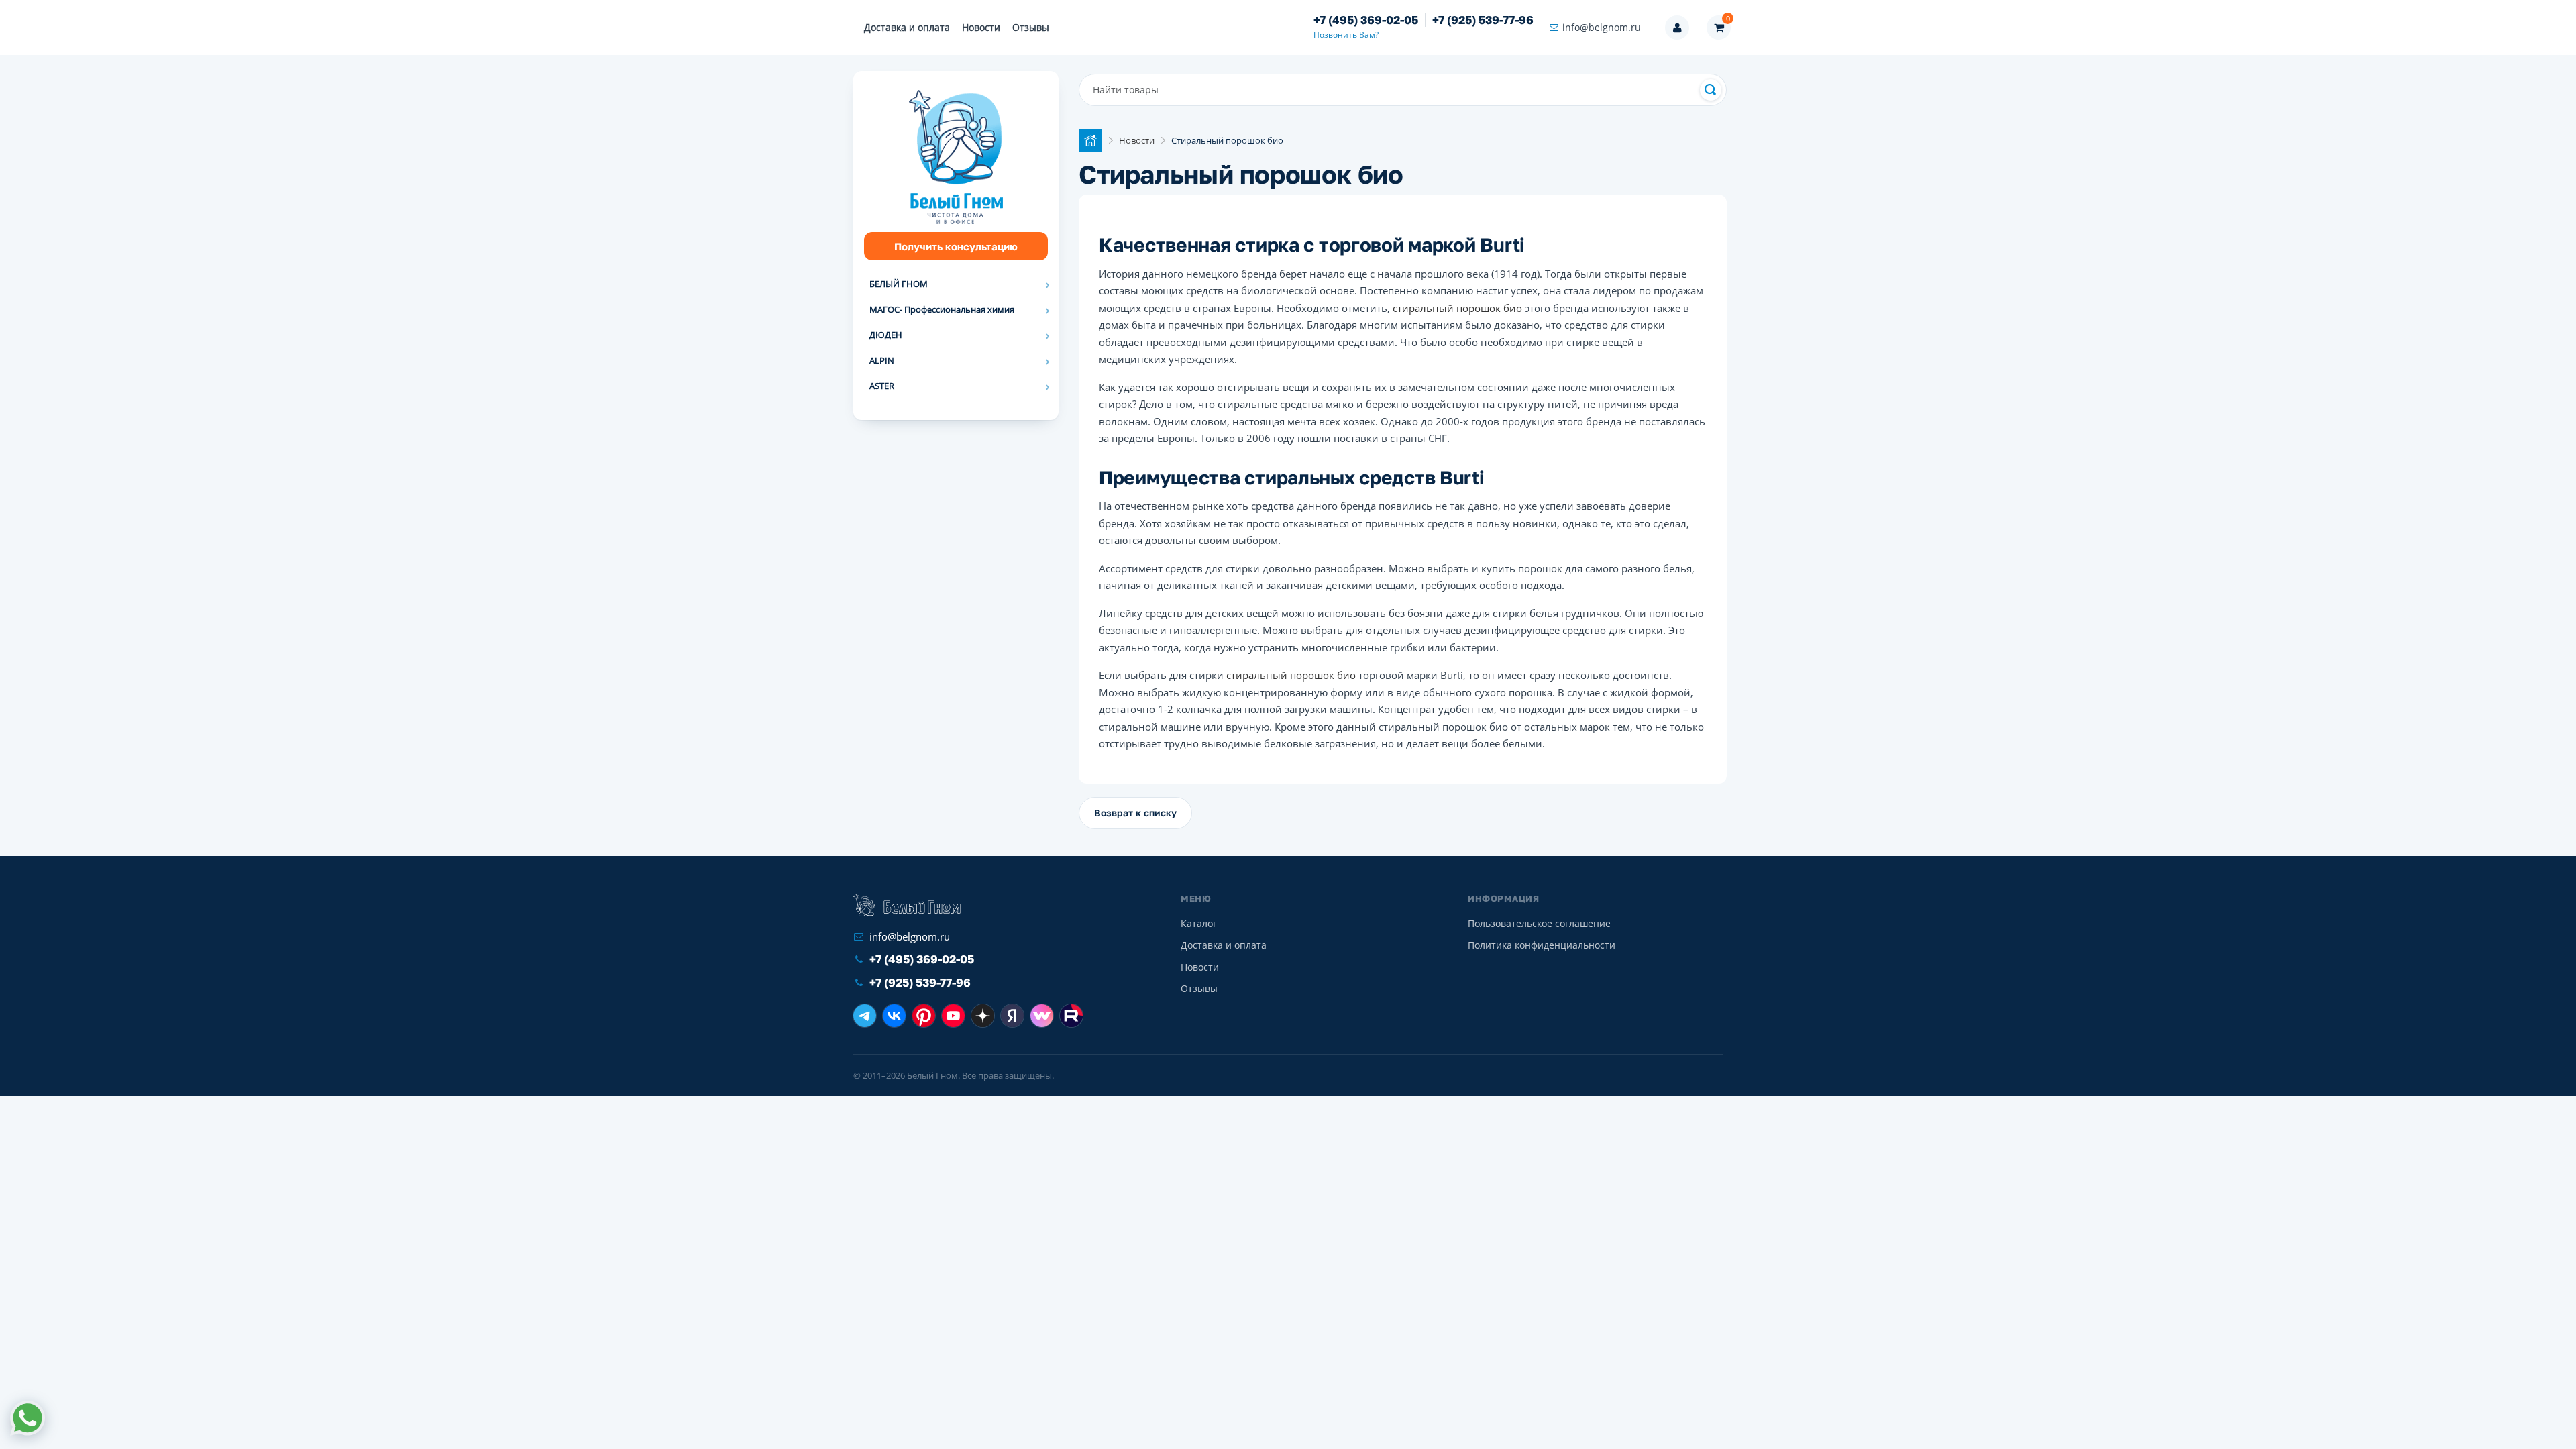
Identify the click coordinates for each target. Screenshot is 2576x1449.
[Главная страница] (1090, 141)
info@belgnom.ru (1602, 27)
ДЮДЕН (886, 335)
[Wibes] (1042, 1016)
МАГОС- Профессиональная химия (942, 309)
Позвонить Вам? (1346, 35)
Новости (981, 27)
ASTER (882, 386)
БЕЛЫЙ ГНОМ (899, 284)
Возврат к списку (1135, 813)
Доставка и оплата (907, 27)
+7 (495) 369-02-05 (1366, 20)
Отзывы (1031, 27)
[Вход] (1677, 28)
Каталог (1199, 923)
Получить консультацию (956, 246)
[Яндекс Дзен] (983, 1016)
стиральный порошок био (1459, 308)
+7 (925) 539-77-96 (1483, 20)
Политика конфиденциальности (1542, 945)
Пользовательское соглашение (1539, 923)
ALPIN (882, 360)
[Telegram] (865, 1016)
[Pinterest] (924, 1016)
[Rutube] (1071, 1016)
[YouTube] (953, 1016)
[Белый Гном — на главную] (907, 905)
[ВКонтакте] (894, 1016)
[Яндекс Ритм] (1012, 1016)
